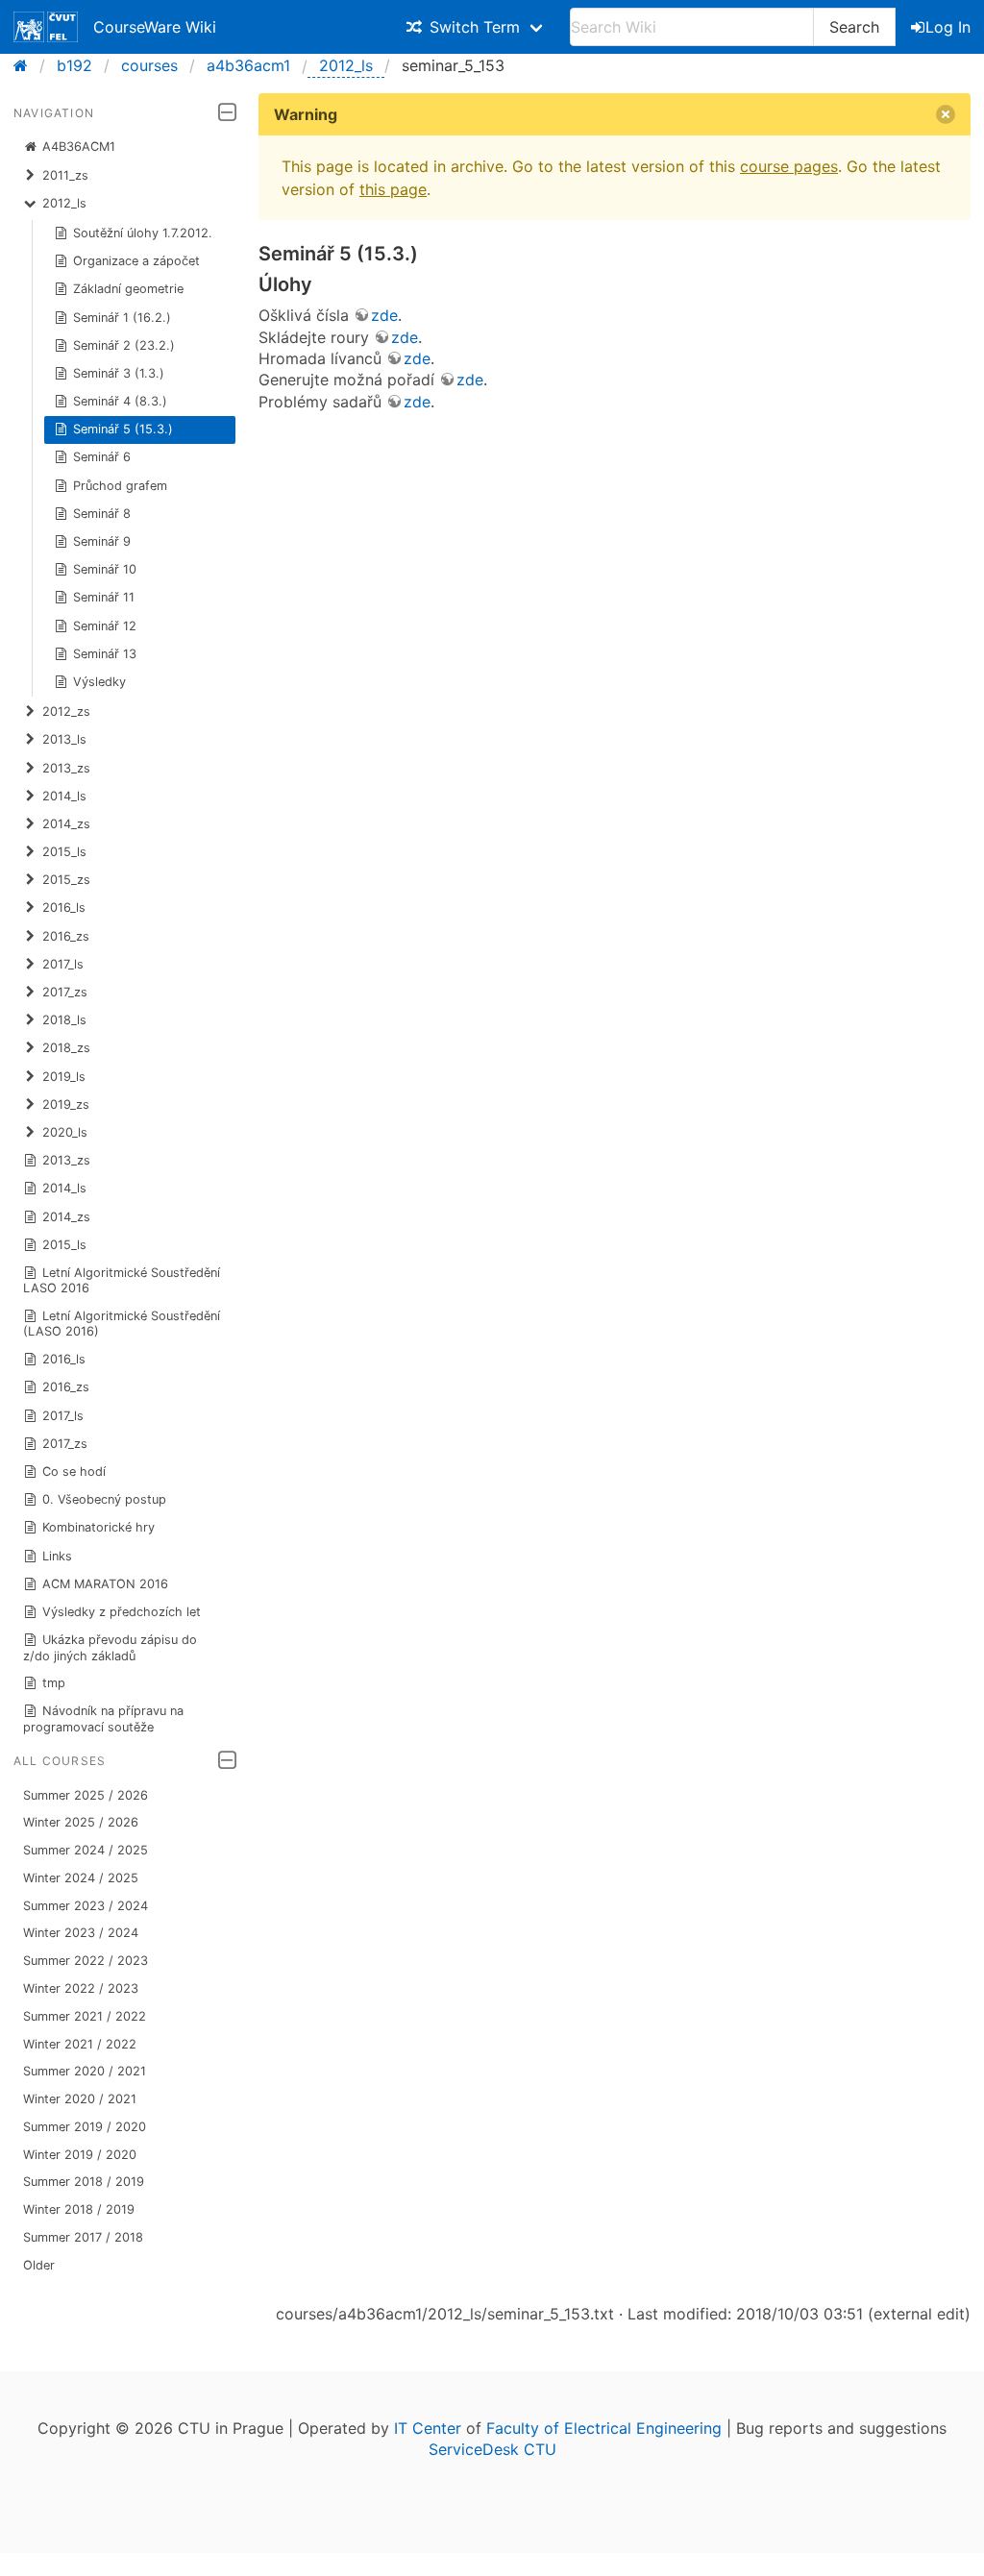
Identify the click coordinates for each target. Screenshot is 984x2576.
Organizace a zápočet (136, 261)
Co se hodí (74, 1472)
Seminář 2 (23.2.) (124, 345)
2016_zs (66, 1387)
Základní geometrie (128, 289)
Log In (948, 27)
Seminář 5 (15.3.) (123, 429)
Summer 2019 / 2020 (85, 2127)
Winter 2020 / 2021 (80, 2099)
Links (57, 1556)
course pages (789, 166)
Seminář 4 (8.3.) (120, 401)
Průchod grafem (120, 486)
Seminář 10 (105, 569)
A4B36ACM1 (79, 147)
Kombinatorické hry (98, 1527)
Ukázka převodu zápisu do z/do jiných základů (111, 1647)
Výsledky (99, 682)
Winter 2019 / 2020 (80, 2155)
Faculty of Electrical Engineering (604, 2428)
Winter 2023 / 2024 (81, 1933)
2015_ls (64, 1245)
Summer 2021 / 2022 (85, 2016)
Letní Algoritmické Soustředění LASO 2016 (122, 1280)
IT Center (428, 2428)
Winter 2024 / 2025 (81, 1878)
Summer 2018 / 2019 (84, 2182)
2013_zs (66, 1160)
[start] (26, 65)
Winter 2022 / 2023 (81, 1988)
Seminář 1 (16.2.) (122, 318)
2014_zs (66, 1217)
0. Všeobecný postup (104, 1499)
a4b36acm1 (248, 65)
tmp (54, 1683)
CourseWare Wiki (155, 27)
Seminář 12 (105, 626)
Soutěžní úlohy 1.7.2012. (143, 233)
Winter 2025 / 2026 (81, 1822)
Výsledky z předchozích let (122, 1612)
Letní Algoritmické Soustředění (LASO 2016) (122, 1324)
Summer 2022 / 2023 (86, 1961)
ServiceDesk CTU (492, 2449)
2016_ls (64, 1359)
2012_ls (346, 65)
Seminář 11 (104, 597)
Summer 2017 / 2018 (83, 2237)
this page (393, 189)
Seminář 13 (105, 654)
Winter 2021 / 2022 (80, 2044)
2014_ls (64, 1188)
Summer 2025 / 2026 (86, 1795)
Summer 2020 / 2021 (85, 2071)
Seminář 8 (102, 514)
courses (149, 65)
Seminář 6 (102, 457)
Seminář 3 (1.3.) (119, 373)
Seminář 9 (102, 541)
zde (384, 315)
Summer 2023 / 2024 (86, 1906)
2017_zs (65, 1444)
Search (854, 27)
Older (39, 2265)
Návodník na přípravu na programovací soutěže (104, 1718)
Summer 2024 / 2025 (86, 1850)
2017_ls (63, 1416)
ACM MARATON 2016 (105, 1584)
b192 (74, 65)
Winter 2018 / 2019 (79, 2209)
